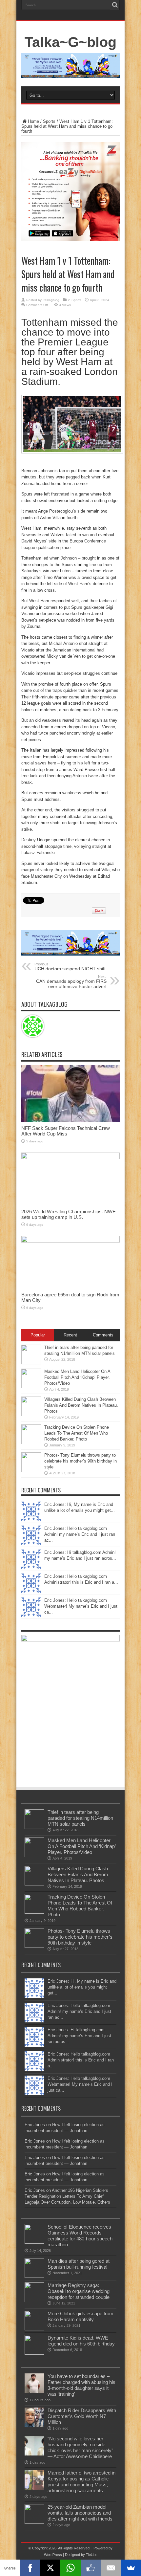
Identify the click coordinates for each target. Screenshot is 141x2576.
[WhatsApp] (70, 2568)
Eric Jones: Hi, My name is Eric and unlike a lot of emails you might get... (82, 1987)
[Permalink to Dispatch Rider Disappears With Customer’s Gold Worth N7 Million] (34, 2426)
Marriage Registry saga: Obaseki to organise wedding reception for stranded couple (79, 2291)
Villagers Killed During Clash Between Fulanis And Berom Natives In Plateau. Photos (81, 1405)
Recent (70, 1335)
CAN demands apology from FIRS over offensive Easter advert (71, 982)
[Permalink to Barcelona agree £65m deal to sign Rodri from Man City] (70, 1241)
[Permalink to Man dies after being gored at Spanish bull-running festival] (34, 2276)
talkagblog (51, 300)
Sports (49, 121)
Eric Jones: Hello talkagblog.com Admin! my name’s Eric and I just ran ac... (80, 1534)
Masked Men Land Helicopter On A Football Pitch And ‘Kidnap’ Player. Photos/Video (77, 1377)
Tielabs (92, 2555)
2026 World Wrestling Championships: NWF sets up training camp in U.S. (68, 1214)
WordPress (53, 2555)
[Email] (111, 2568)
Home (33, 121)
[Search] (115, 5)
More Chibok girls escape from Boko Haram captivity (81, 2316)
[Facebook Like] (91, 2568)
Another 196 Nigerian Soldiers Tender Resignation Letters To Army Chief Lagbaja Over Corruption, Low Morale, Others (67, 2196)
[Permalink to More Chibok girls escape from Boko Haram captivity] (34, 2329)
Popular (38, 1335)
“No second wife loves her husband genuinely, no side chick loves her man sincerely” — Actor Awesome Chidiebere (80, 2447)
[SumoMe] (131, 2568)
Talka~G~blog (70, 42)
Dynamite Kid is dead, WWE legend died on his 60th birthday (81, 2341)
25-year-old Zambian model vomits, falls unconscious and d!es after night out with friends (80, 2513)
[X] (50, 2568)
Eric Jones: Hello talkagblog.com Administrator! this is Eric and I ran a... (81, 2060)
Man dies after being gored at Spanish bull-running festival (79, 2264)
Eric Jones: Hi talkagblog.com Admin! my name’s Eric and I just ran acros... (79, 2036)
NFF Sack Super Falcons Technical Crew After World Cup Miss (66, 1131)
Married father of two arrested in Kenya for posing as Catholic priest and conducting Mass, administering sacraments (81, 2482)
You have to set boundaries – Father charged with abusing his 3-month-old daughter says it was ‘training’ (81, 2385)
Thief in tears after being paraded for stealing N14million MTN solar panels (80, 1818)
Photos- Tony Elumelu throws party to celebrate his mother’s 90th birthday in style (81, 1461)
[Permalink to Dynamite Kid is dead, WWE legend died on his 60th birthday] (34, 2353)
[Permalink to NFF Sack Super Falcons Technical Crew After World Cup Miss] (70, 1121)
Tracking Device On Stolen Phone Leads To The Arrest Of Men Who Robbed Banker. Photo (77, 1433)
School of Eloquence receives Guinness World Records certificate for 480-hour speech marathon (80, 2236)
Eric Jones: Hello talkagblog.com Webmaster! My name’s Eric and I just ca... (81, 1606)
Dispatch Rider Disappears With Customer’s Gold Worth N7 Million (82, 2416)
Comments (103, 1335)
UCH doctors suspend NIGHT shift (70, 967)
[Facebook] (30, 2568)
